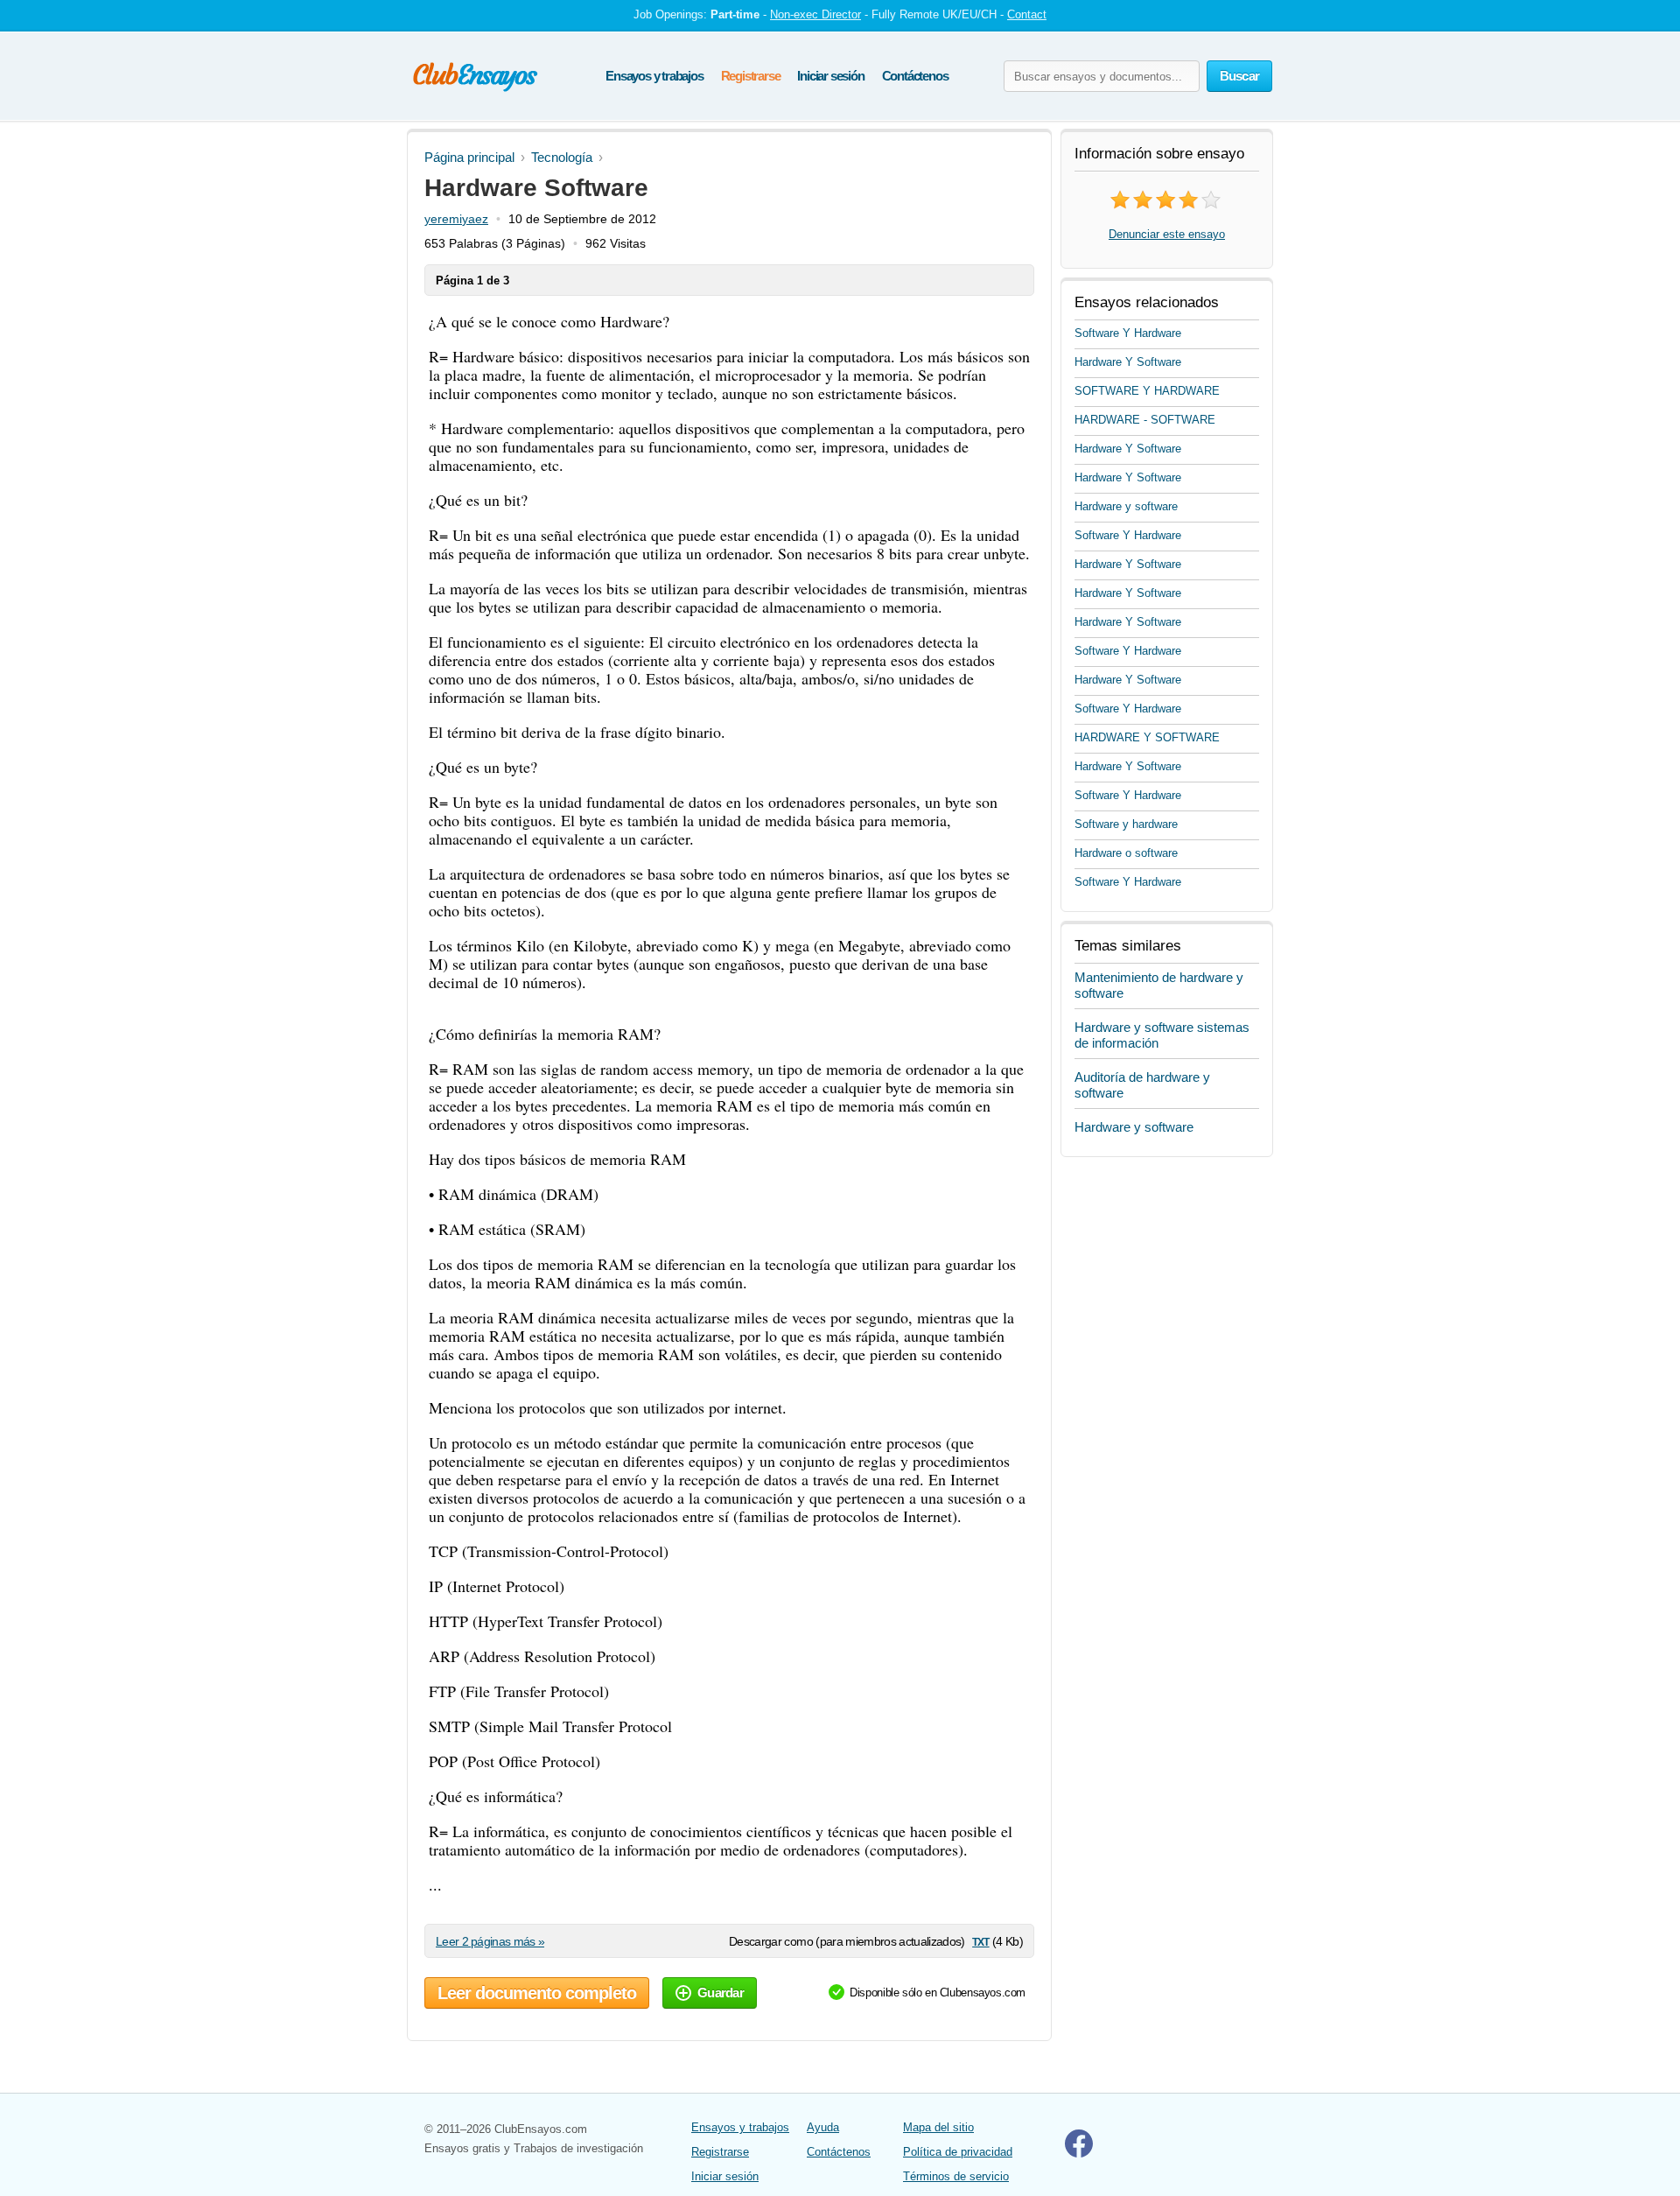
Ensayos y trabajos (654, 76)
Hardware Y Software (1128, 362)
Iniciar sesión (830, 76)
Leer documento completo (537, 1993)
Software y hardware (1126, 824)
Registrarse (751, 76)
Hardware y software (1126, 506)
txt (980, 1941)
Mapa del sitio (938, 2127)
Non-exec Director (815, 14)
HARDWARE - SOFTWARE (1145, 420)
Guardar (721, 1993)
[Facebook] (1079, 2154)
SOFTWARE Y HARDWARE (1147, 391)
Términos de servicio (956, 2176)
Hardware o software (1126, 853)
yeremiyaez (456, 219)
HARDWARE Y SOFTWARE (1147, 737)
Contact (1027, 14)
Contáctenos (915, 76)
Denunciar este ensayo (1167, 234)
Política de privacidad (958, 2152)
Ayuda (823, 2127)
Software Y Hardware (1128, 333)
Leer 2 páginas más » (490, 1941)
